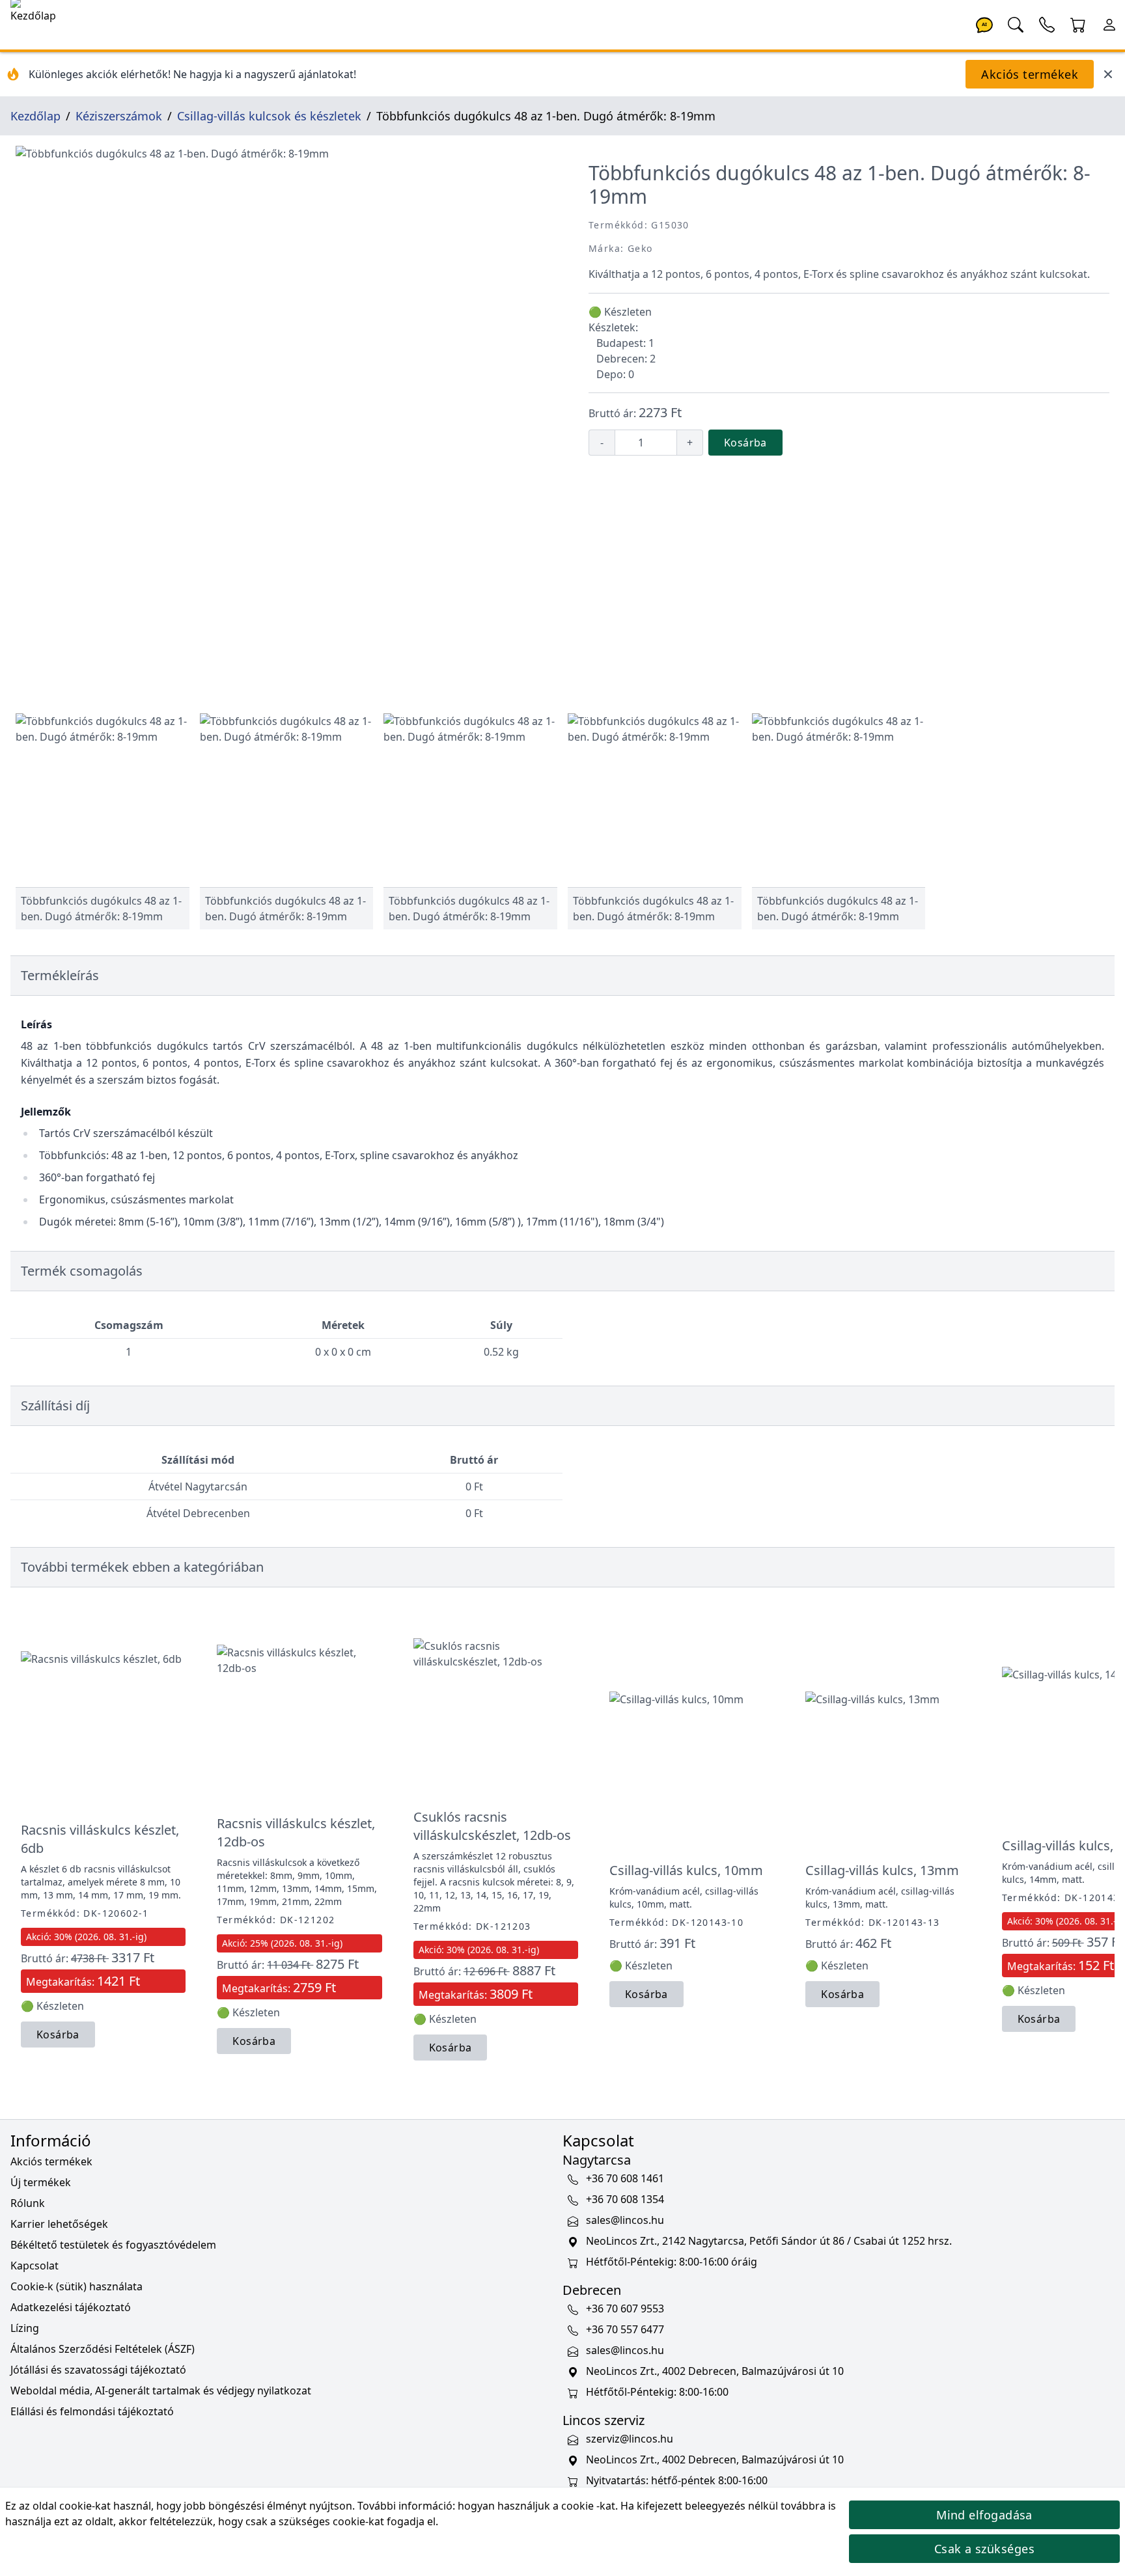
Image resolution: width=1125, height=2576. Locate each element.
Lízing (25, 2328)
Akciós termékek (1030, 74)
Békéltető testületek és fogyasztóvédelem (113, 2245)
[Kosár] (1078, 23)
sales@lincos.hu (625, 2220)
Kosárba (745, 443)
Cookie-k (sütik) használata (76, 2286)
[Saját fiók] (1109, 23)
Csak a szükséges (984, 2549)
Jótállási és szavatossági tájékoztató (98, 2370)
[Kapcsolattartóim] (1047, 23)
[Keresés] (1016, 23)
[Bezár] (1108, 74)
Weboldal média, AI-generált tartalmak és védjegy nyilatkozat (161, 2391)
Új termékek (41, 2182)
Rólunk (28, 2203)
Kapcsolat (35, 2266)
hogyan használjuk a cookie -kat (536, 2506)
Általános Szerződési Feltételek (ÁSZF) (103, 2349)
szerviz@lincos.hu (630, 2439)
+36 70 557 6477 (625, 2329)
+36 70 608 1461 (625, 2178)
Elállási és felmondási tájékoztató (92, 2411)
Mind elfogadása (984, 2515)
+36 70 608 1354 (625, 2199)
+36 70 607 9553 (625, 2309)
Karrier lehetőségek (59, 2224)
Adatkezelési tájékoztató (71, 2307)
